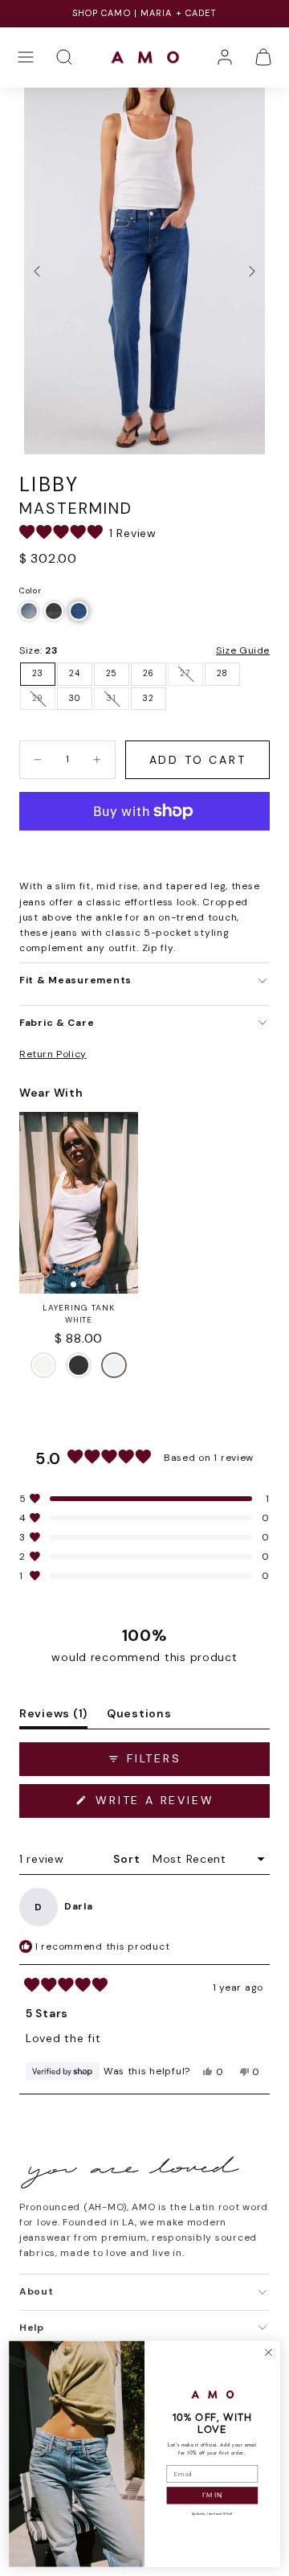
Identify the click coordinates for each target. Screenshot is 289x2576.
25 (112, 673)
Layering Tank (79, 1308)
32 (148, 698)
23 (37, 673)
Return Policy (53, 1054)
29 (38, 698)
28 (222, 673)
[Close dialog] (269, 2352)
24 (74, 673)
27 (185, 673)
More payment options (145, 851)
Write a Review (180, 1805)
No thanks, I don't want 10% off (212, 2514)
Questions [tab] (139, 1717)
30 (74, 698)
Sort (128, 1859)
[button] (26, 57)
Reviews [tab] (53, 1717)
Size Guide (243, 650)
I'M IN (212, 2496)
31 (111, 698)
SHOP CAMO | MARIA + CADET (145, 13)
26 (149, 673)
